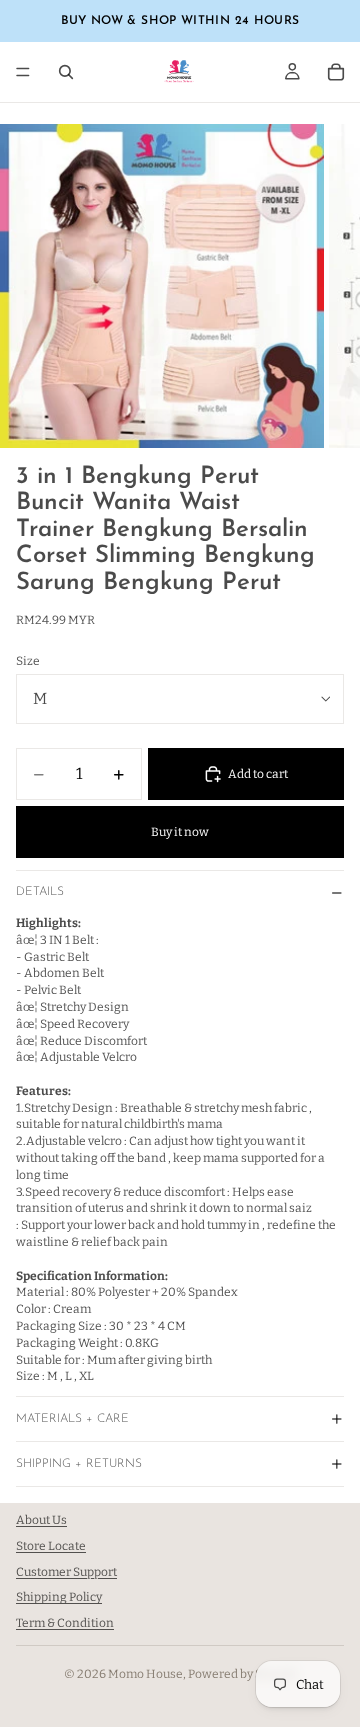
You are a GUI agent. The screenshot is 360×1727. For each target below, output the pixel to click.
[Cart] (336, 72)
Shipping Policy (59, 1598)
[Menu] (23, 72)
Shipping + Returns (79, 1464)
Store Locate (51, 1546)
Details (40, 892)
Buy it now (180, 832)
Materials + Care (72, 1419)
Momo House (145, 1674)
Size (28, 661)
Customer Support (66, 1572)
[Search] (66, 72)
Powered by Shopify (242, 1674)
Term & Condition (65, 1624)
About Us (41, 1520)
